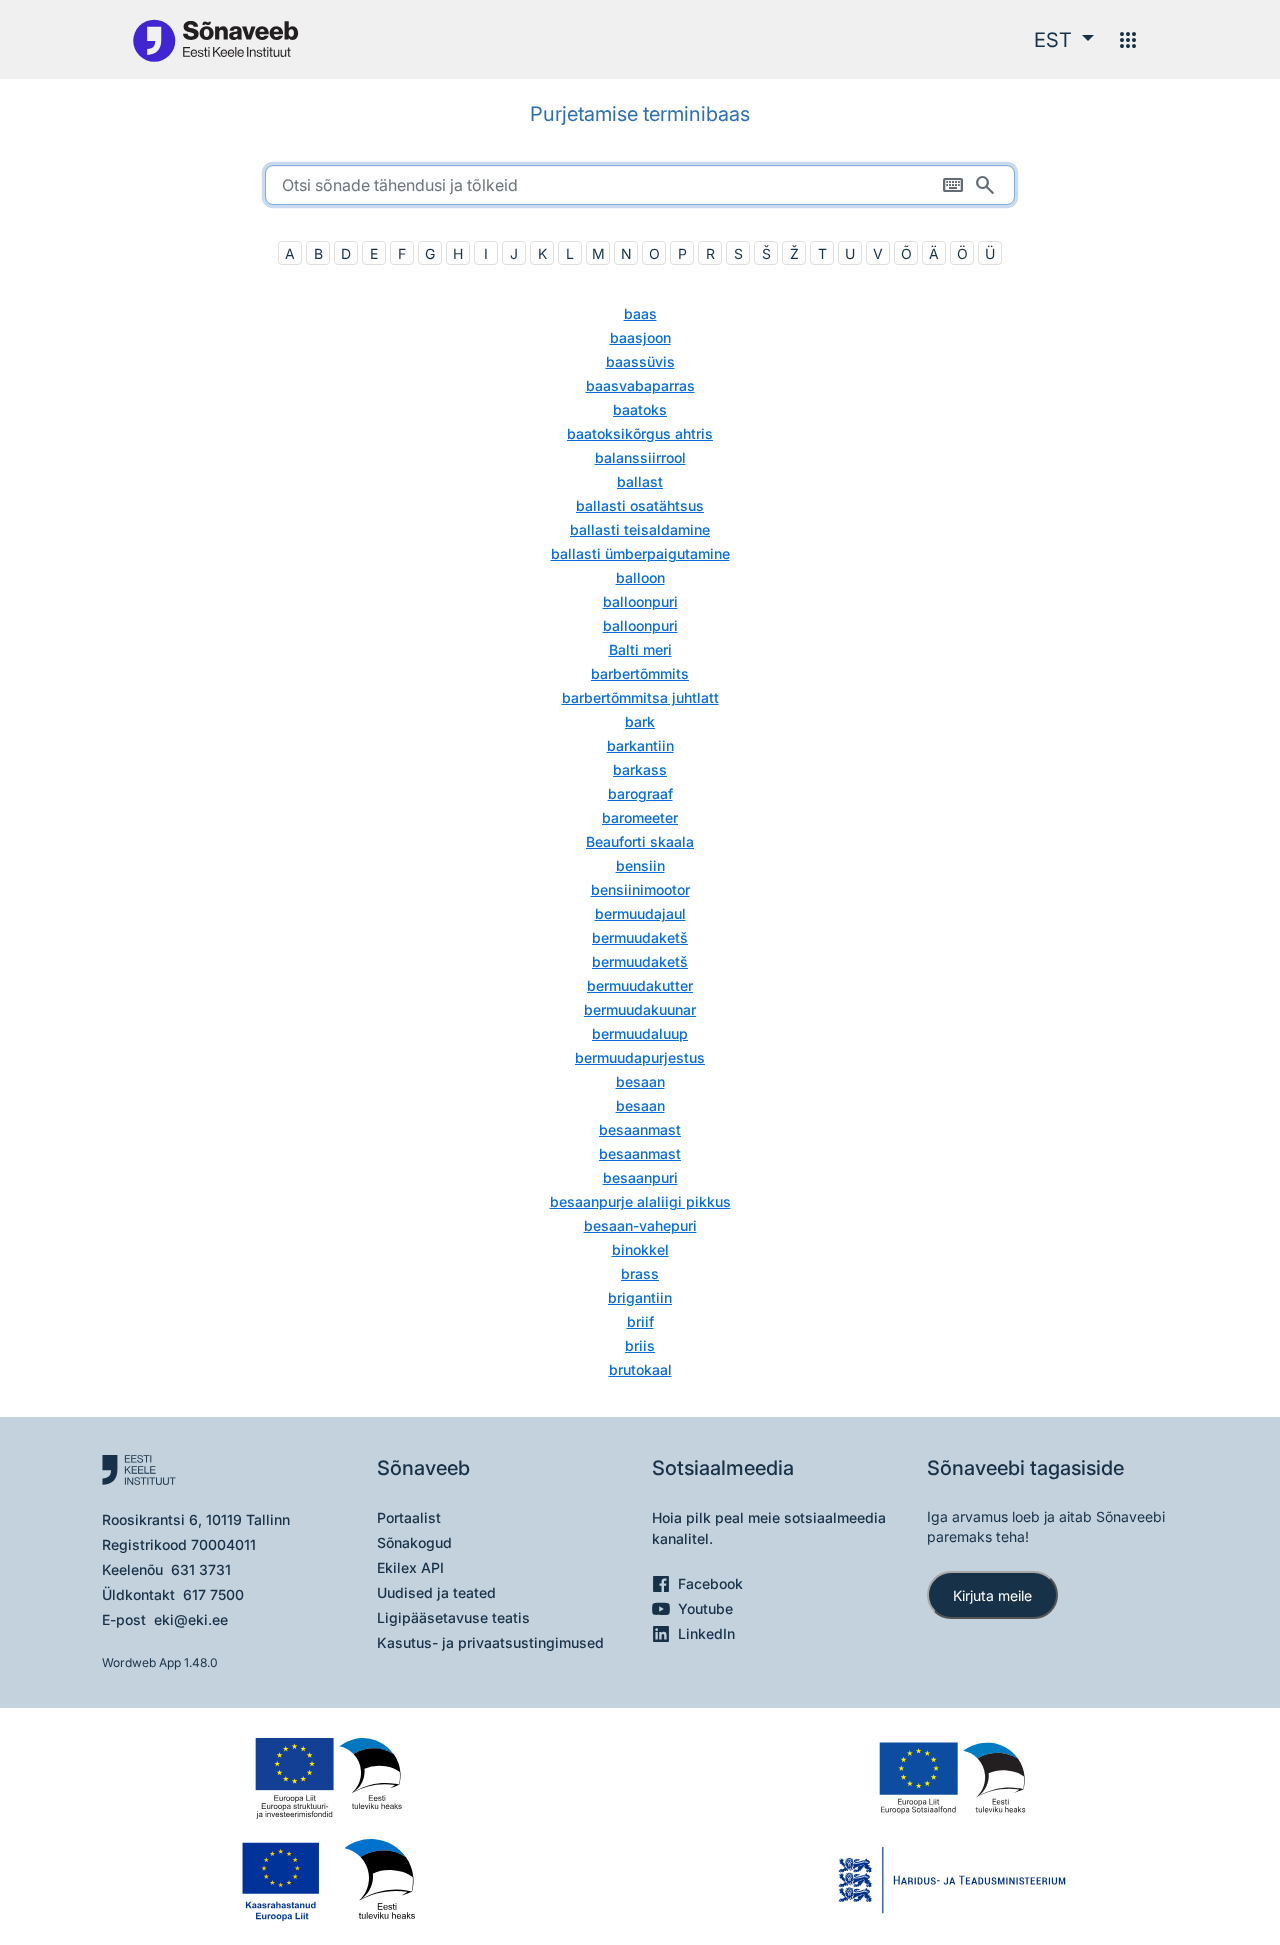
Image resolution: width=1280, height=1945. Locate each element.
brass (640, 1273)
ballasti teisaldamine (640, 529)
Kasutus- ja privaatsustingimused (490, 1642)
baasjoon (640, 337)
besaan (640, 1081)
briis (640, 1345)
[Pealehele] (215, 39)
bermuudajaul (640, 913)
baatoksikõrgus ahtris (640, 433)
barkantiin (640, 745)
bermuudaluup (640, 1033)
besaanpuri (640, 1177)
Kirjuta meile (992, 1595)
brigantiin (640, 1297)
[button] (1064, 40)
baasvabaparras (640, 385)
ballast (640, 481)
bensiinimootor (640, 889)
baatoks (640, 409)
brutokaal (640, 1369)
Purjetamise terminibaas (640, 114)
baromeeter (640, 817)
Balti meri (640, 649)
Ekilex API (410, 1567)
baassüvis (640, 361)
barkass (640, 769)
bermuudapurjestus (640, 1057)
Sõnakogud (414, 1542)
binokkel (640, 1249)
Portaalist (409, 1517)
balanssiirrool (640, 457)
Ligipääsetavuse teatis (453, 1617)
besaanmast (640, 1129)
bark (640, 721)
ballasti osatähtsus (640, 505)
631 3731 (201, 1569)
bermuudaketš (640, 937)
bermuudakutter (640, 985)
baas (640, 313)
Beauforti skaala (640, 841)
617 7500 (213, 1594)
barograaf (640, 793)
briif (640, 1321)
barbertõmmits (640, 673)
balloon (640, 577)
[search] (640, 185)
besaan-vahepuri (640, 1225)
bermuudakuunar (640, 1009)
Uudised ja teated (436, 1592)
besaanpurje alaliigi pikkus (640, 1201)
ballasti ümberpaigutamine (640, 553)
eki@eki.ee (191, 1619)
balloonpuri (640, 601)
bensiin (640, 865)
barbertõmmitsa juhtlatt (640, 697)
